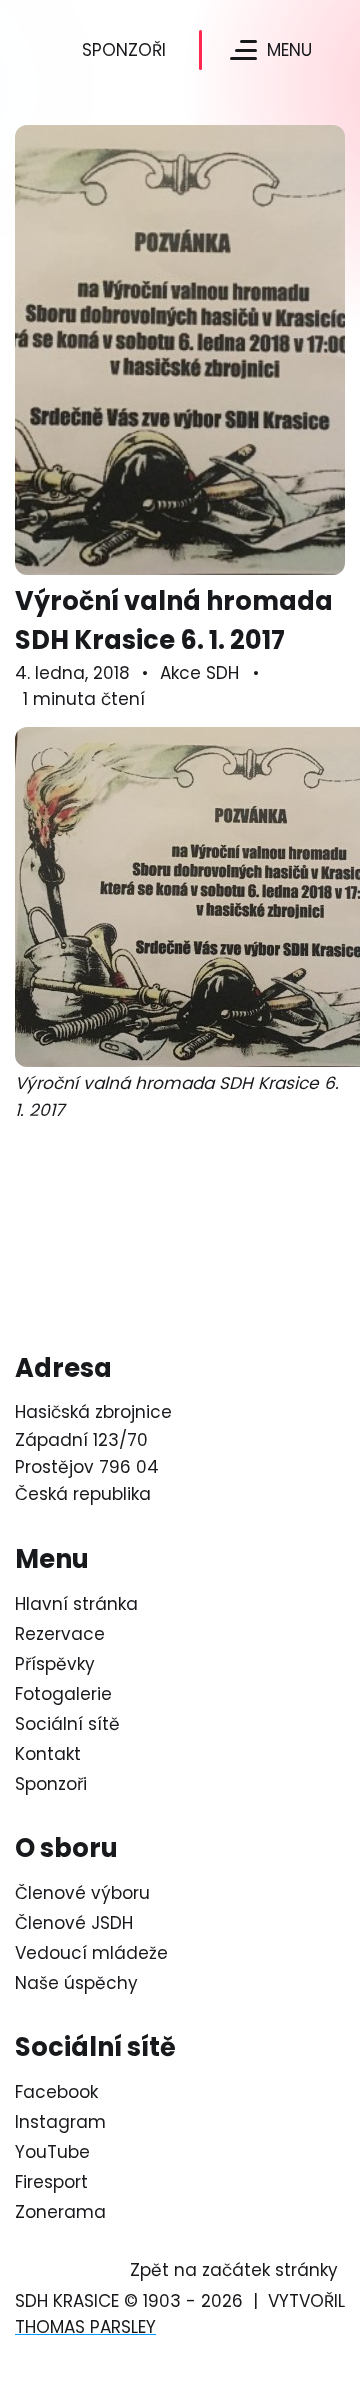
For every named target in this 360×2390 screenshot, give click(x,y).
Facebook (56, 2092)
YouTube (52, 2152)
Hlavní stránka (76, 1604)
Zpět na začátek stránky (234, 2270)
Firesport (51, 2182)
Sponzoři (124, 50)
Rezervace (60, 1634)
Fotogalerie (63, 1694)
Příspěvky (55, 1664)
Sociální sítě (67, 1724)
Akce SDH (199, 673)
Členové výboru (82, 1893)
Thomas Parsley (85, 2327)
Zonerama (60, 2212)
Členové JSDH (74, 1923)
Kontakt (48, 1754)
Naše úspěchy (76, 1983)
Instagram (60, 2122)
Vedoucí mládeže (91, 1953)
